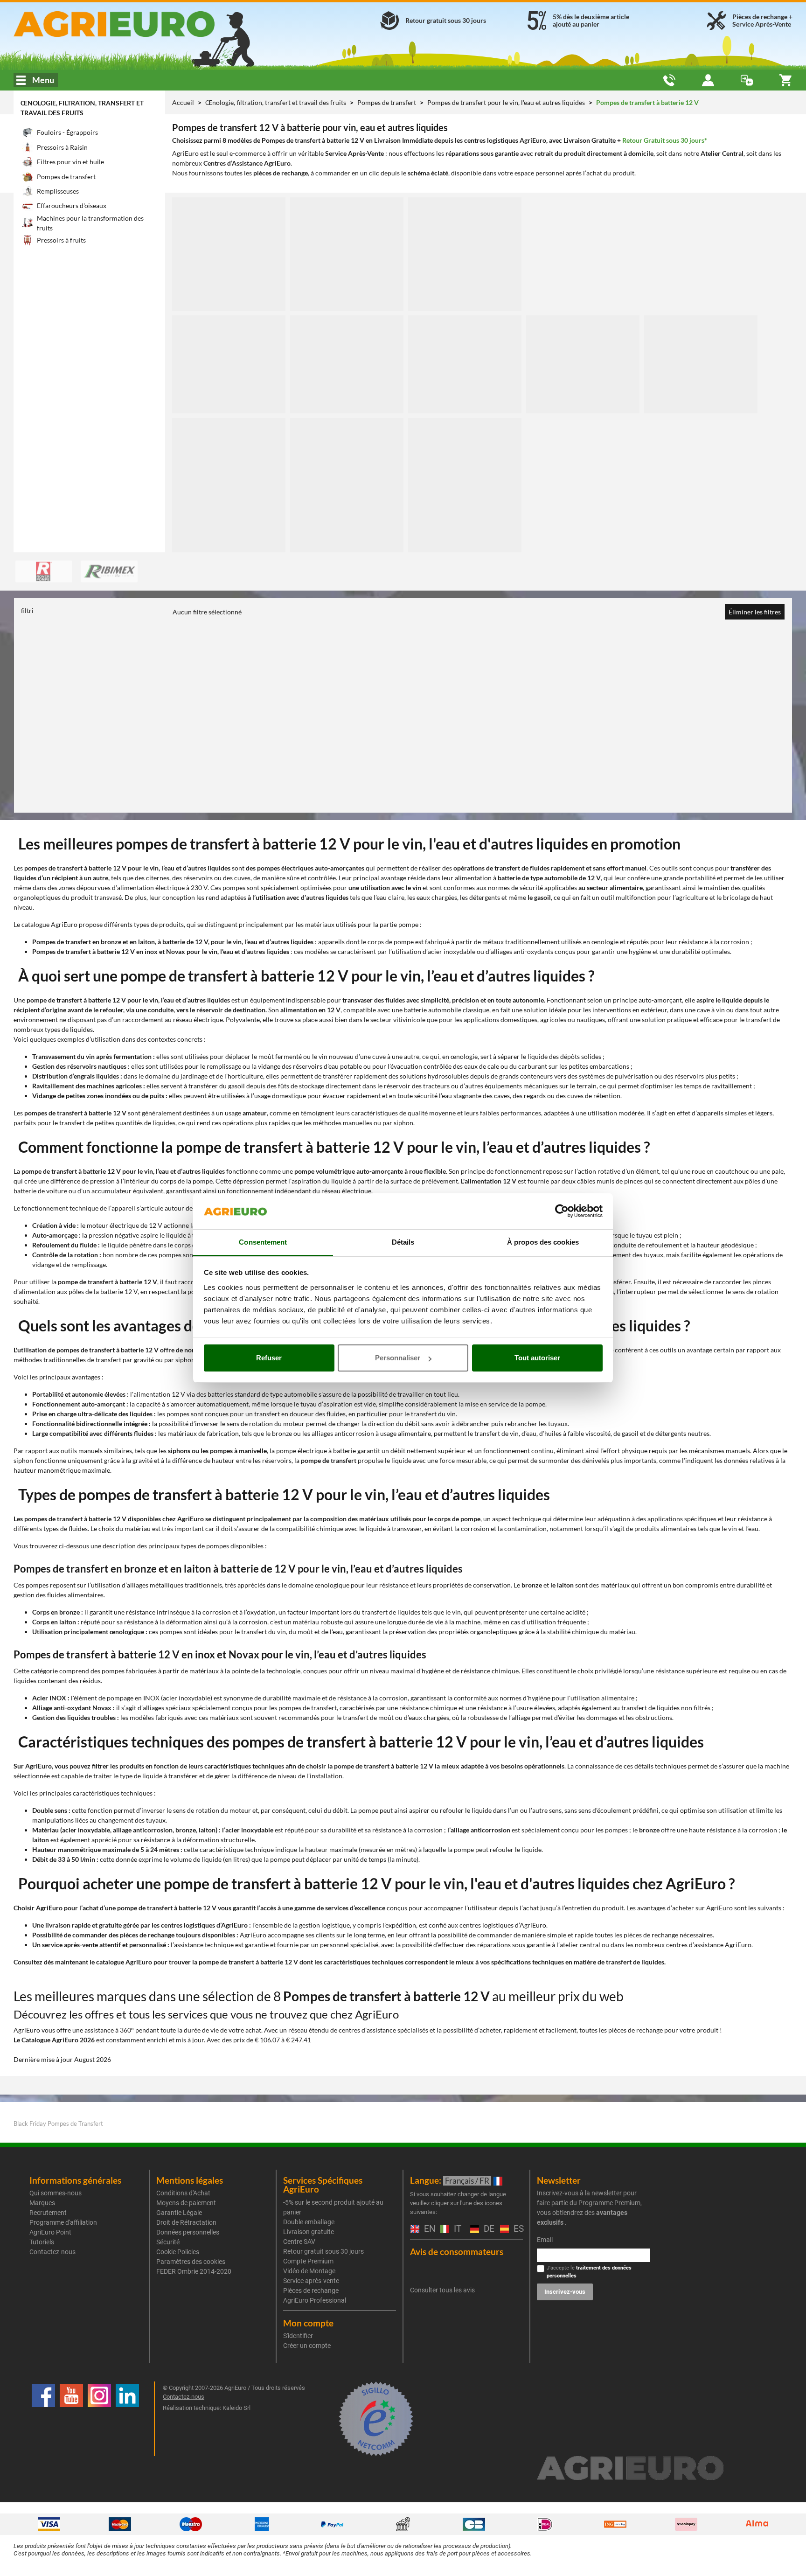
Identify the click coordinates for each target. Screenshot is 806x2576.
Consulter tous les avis (442, 2290)
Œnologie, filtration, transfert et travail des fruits (276, 102)
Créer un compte (307, 2346)
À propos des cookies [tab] (543, 1242)
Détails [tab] (403, 1242)
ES (517, 2229)
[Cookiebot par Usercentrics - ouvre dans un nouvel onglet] (562, 1211)
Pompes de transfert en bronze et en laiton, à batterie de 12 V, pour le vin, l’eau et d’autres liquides (173, 942)
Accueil (183, 102)
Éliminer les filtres (755, 612)
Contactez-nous (52, 2252)
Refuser (269, 1358)
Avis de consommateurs (457, 2252)
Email (545, 2240)
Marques (42, 2203)
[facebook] (43, 2419)
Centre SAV (299, 2242)
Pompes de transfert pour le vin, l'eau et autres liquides (507, 102)
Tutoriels (42, 2242)
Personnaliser (398, 1358)
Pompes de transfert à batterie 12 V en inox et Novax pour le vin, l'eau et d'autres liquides (161, 951)
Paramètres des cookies (191, 2262)
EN (427, 2229)
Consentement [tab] (263, 1242)
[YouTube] (71, 2419)
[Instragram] (99, 2419)
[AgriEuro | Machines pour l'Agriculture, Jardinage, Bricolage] (139, 24)
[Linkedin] (127, 2419)
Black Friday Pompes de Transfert (58, 2123)
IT (456, 2229)
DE (487, 2229)
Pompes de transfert (387, 102)
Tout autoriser (537, 1358)
